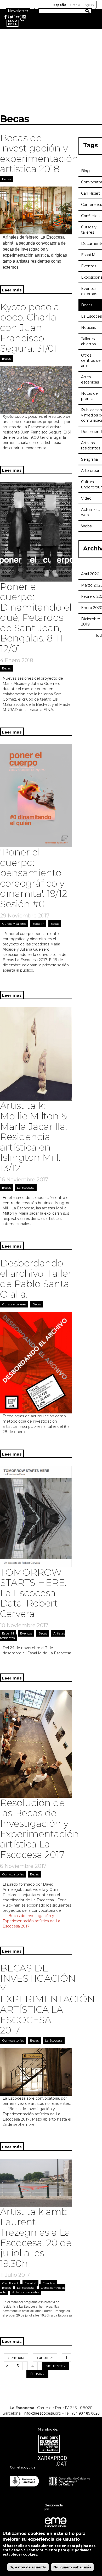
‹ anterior (45, 2358)
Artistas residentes (26, 2292)
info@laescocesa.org (42, 2413)
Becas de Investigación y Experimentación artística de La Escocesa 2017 (31, 1921)
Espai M (38, 924)
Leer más (13, 291)
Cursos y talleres (14, 924)
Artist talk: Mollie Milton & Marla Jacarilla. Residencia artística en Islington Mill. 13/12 (34, 1137)
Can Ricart (10, 2283)
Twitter (12, 17)
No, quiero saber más (72, 2567)
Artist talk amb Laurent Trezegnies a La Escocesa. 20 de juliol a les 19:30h (36, 2237)
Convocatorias (13, 1874)
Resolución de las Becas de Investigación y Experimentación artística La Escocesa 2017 (39, 1829)
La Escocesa (26, 1188)
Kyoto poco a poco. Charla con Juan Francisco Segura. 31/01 (30, 328)
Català (75, 5)
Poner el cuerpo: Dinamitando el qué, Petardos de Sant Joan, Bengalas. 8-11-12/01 (36, 618)
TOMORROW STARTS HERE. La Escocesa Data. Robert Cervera (33, 1593)
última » (37, 2374)
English (88, 5)
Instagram (24, 17)
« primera (16, 2358)
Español (60, 5)
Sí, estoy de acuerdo (28, 2567)
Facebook (5, 17)
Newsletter (18, 11)
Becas (6, 179)
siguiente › (56, 2366)
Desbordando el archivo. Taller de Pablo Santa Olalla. (36, 1279)
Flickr (18, 17)
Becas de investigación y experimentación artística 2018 (39, 153)
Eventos (26, 1633)
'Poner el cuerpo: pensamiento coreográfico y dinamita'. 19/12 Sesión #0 (34, 878)
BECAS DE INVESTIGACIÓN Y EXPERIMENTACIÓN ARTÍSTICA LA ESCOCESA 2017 (47, 1999)
